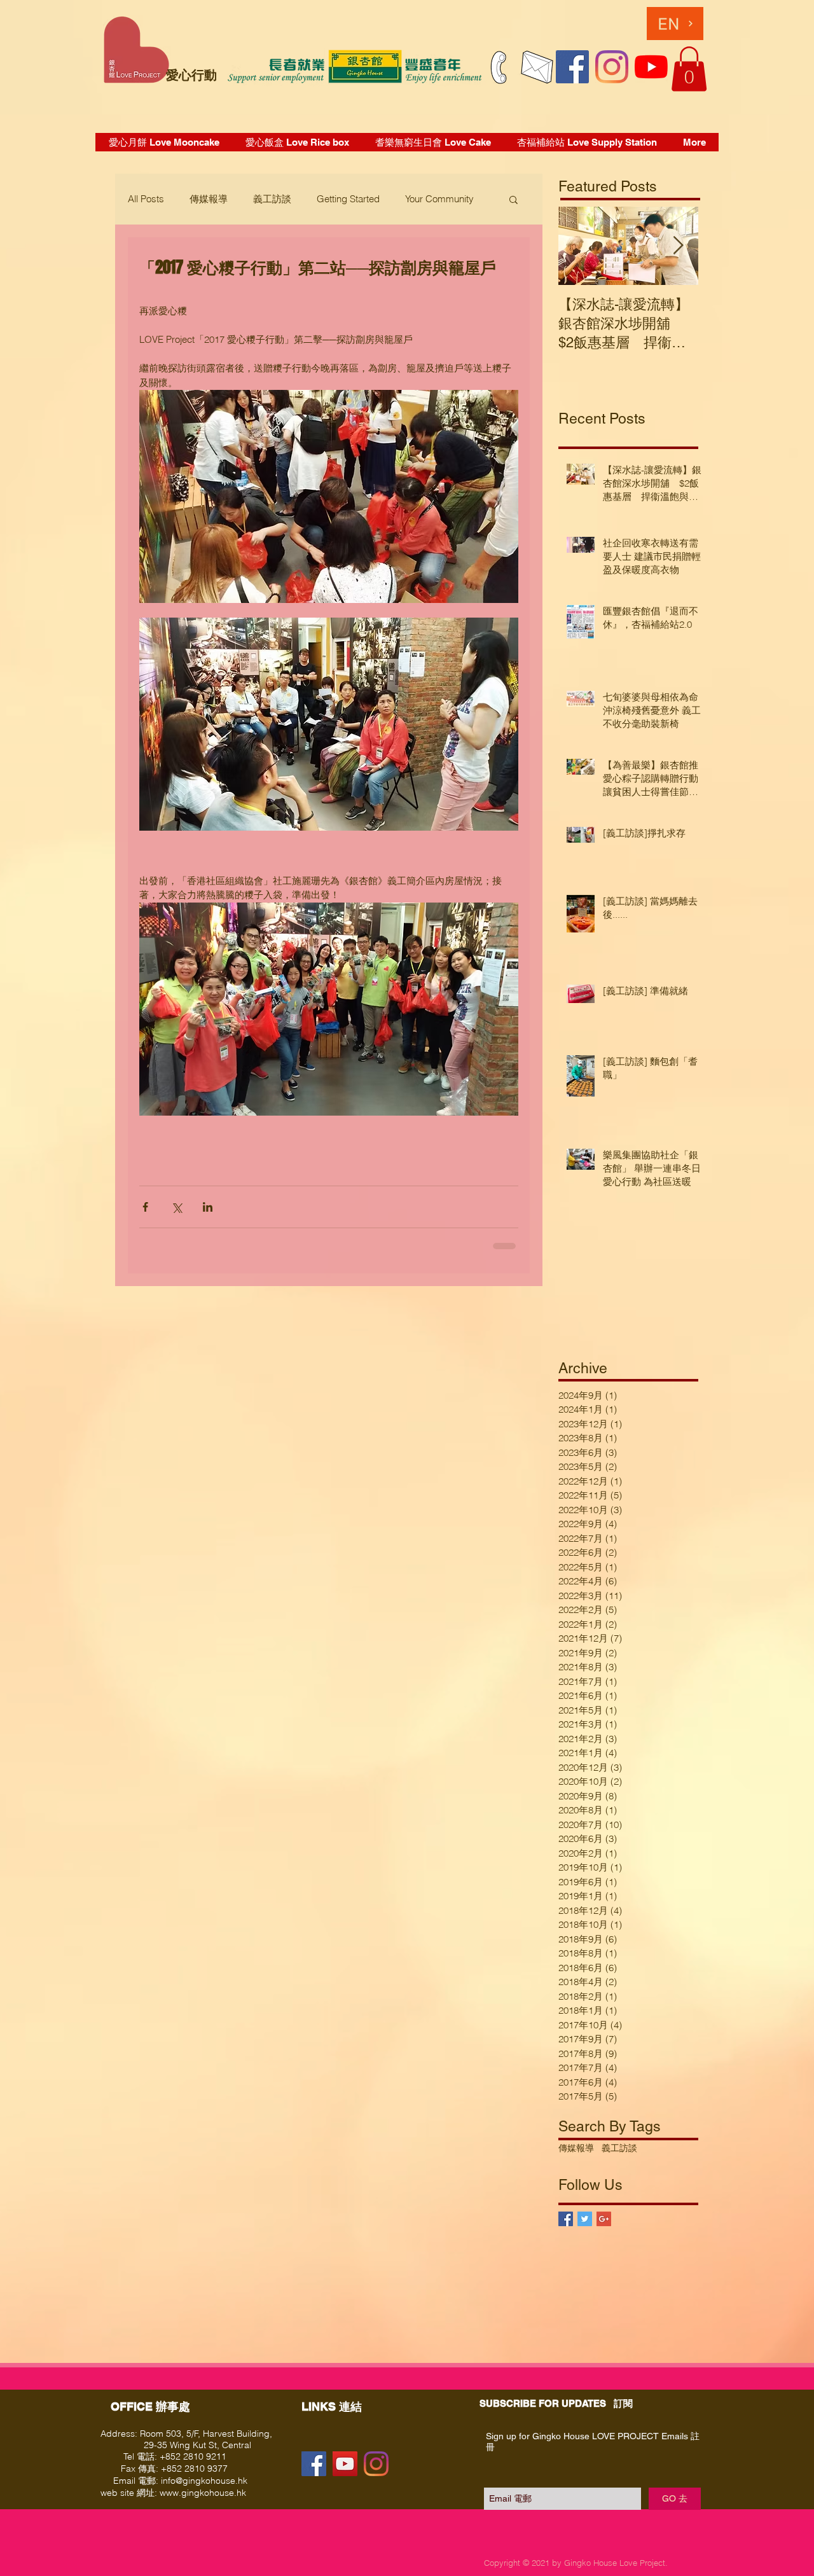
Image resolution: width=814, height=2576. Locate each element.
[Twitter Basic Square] (585, 2219)
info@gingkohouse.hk (204, 2481)
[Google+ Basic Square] (604, 2219)
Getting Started (348, 199)
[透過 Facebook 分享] (145, 1207)
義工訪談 (272, 199)
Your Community (439, 199)
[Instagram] (612, 67)
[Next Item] (678, 246)
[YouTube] (651, 67)
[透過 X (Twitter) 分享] (176, 1207)
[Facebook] (572, 67)
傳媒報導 (209, 199)
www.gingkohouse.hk (203, 2493)
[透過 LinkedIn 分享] (208, 1207)
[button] (689, 69)
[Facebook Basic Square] (566, 2219)
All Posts (146, 199)
